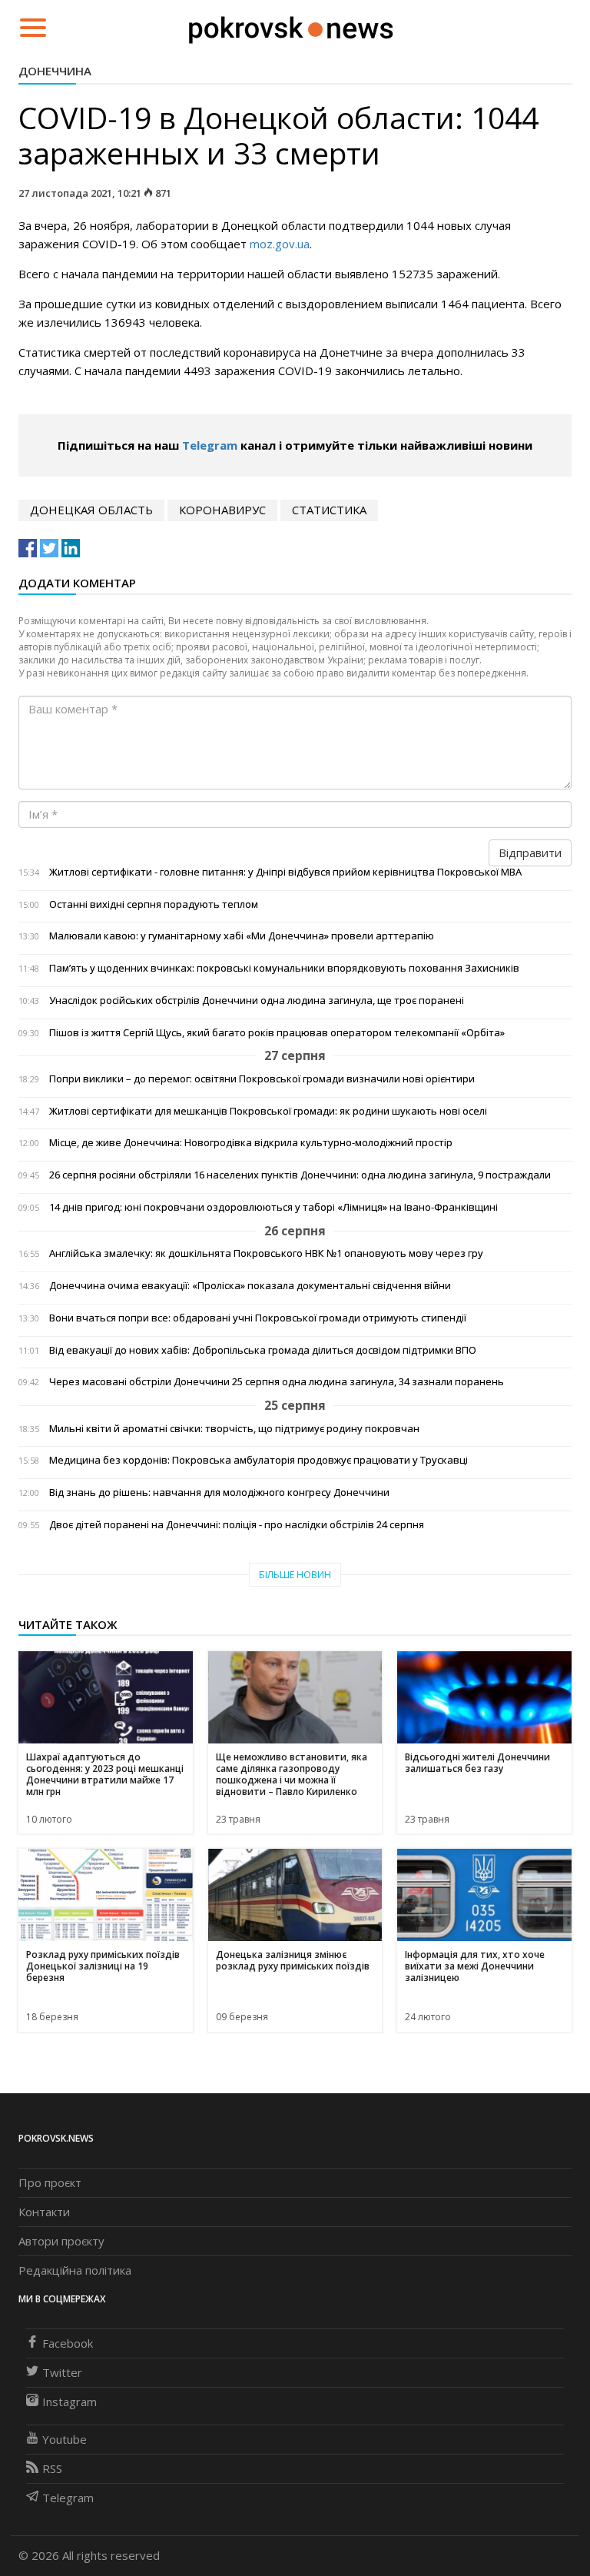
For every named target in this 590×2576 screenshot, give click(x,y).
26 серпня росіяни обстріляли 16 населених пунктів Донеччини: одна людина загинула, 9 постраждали (300, 1175)
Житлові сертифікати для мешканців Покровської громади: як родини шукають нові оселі (268, 1111)
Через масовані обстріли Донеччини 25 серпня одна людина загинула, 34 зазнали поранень (277, 1382)
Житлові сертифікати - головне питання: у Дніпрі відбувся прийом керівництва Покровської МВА (285, 872)
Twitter (62, 2372)
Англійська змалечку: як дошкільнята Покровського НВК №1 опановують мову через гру (266, 1253)
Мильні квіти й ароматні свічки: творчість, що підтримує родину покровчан (234, 1429)
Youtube (65, 2439)
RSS (52, 2468)
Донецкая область (91, 510)
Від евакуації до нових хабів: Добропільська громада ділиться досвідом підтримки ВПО (263, 1350)
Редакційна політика (75, 2270)
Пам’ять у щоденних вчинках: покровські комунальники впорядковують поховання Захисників (284, 968)
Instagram (70, 2401)
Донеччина (55, 71)
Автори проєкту (61, 2241)
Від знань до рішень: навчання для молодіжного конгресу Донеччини (219, 1492)
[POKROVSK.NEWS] (291, 26)
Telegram (210, 445)
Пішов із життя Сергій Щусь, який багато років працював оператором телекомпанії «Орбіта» (277, 1033)
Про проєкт (50, 2182)
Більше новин (295, 1575)
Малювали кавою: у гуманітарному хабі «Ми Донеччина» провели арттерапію (242, 936)
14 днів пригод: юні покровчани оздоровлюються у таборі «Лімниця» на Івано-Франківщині (273, 1207)
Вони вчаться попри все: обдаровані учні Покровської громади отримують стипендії (258, 1318)
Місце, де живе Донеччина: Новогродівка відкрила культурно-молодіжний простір (251, 1143)
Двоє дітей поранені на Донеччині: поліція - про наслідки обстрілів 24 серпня (237, 1525)
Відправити (530, 853)
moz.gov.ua (280, 244)
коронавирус (222, 510)
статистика (329, 510)
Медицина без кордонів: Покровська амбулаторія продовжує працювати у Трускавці (259, 1460)
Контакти (44, 2212)
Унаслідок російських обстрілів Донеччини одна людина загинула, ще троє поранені (257, 1000)
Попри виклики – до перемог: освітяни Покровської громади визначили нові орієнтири (262, 1079)
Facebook (68, 2343)
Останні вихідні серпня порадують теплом (154, 904)
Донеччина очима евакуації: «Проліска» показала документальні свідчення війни (250, 1286)
